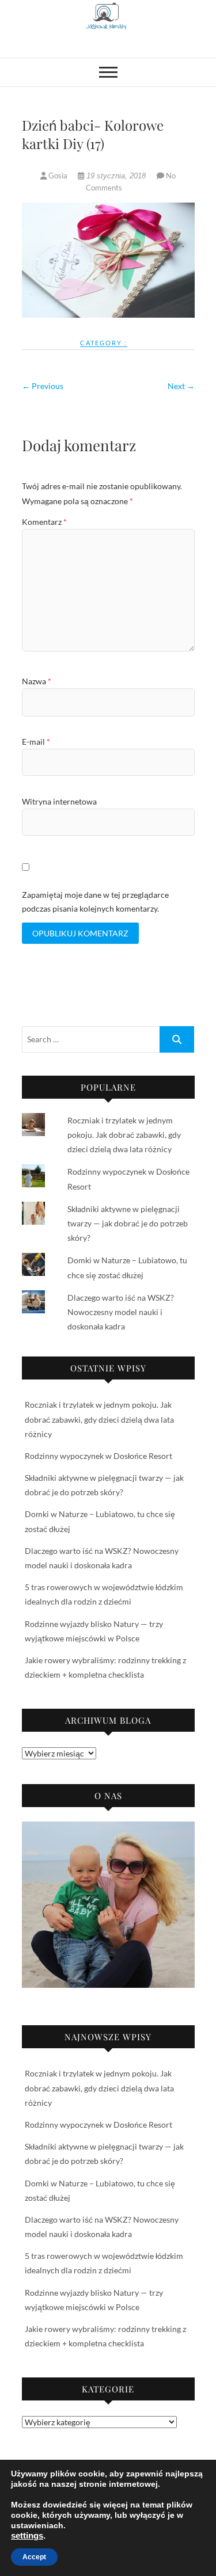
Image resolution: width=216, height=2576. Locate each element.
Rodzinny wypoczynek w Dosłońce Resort (98, 1456)
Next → (181, 386)
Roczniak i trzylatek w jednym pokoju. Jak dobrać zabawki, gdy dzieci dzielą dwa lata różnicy (124, 1135)
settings (27, 2536)
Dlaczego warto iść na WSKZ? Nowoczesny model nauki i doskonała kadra (121, 1312)
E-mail (36, 742)
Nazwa (37, 681)
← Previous (43, 386)
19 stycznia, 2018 (116, 176)
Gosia (58, 176)
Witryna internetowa (59, 801)
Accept (34, 2557)
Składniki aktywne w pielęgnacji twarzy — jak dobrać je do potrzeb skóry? (128, 1223)
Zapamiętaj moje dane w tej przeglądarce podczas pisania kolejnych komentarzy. (95, 902)
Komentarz (44, 522)
